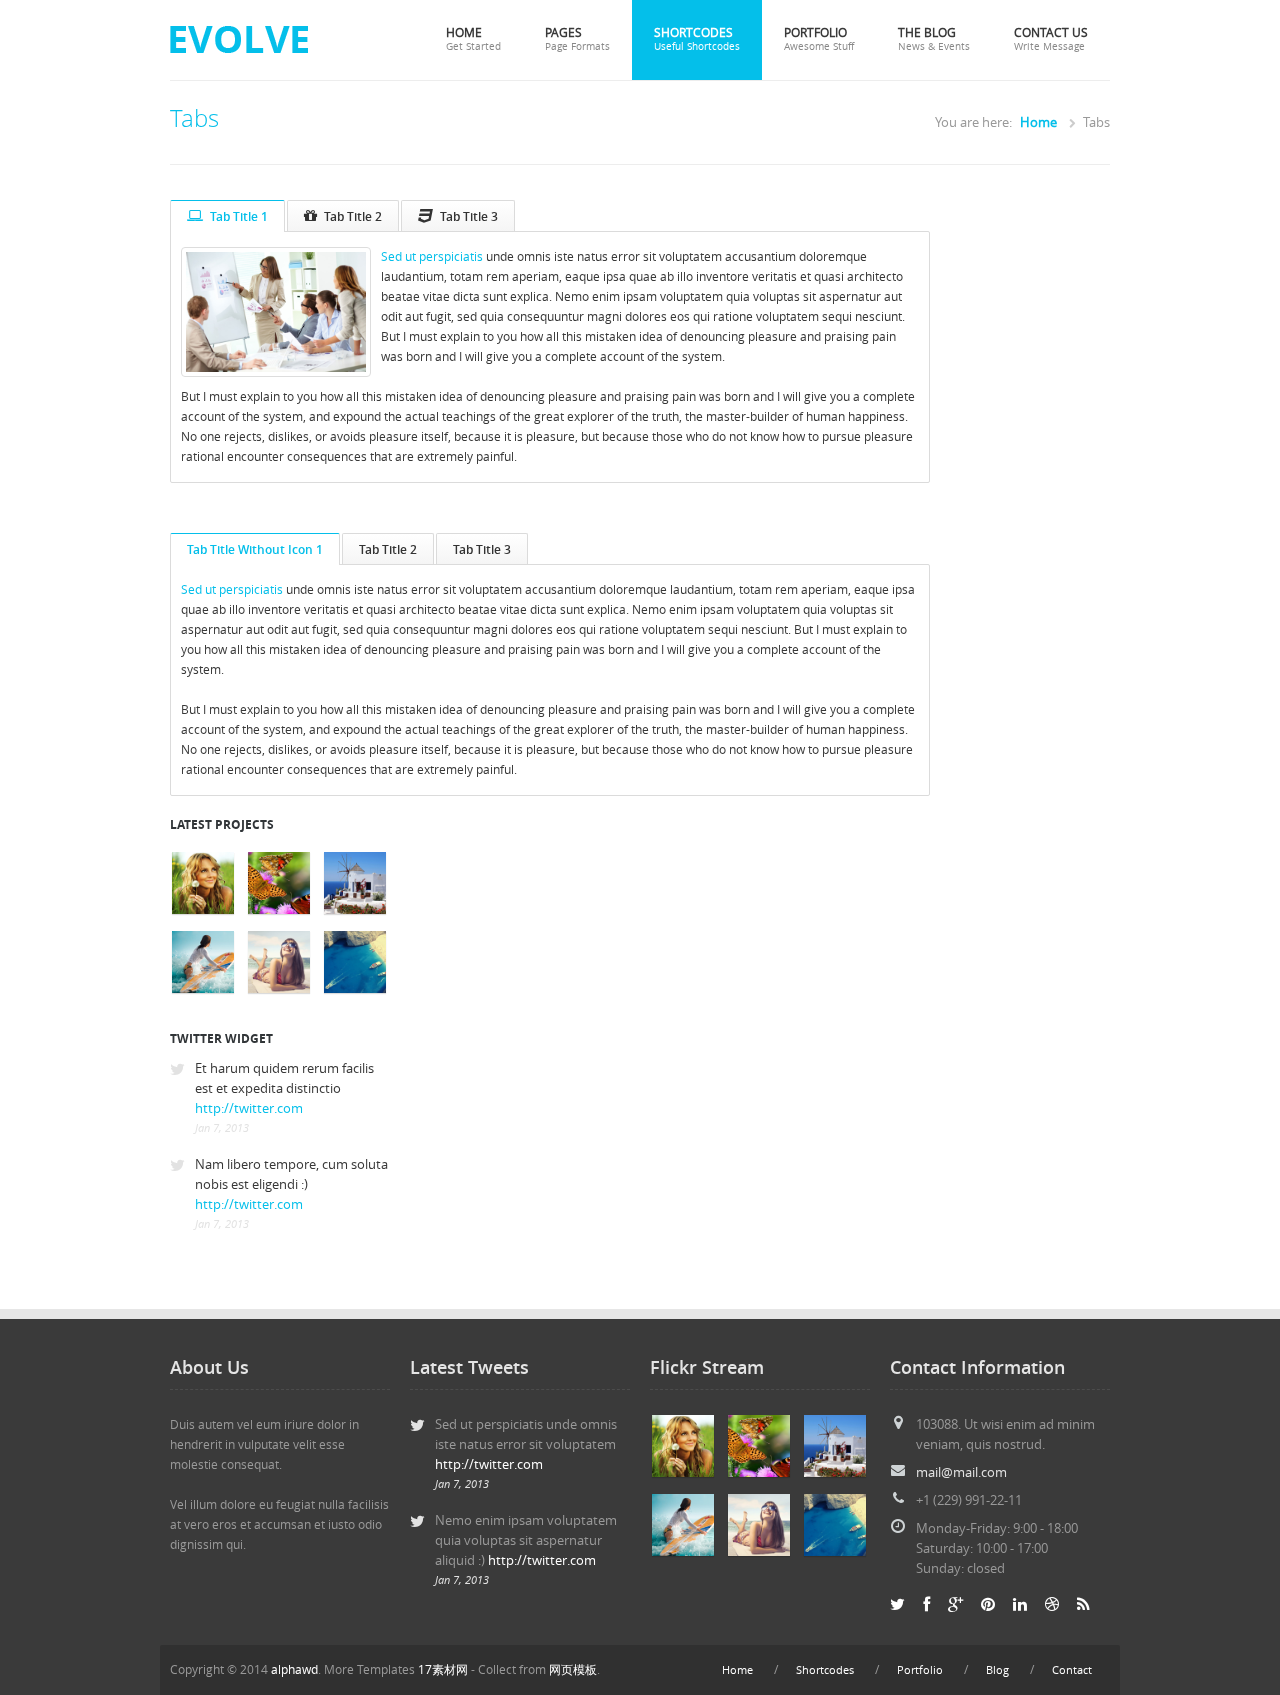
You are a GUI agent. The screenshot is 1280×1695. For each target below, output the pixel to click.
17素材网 (443, 1669)
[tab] (227, 216)
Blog (997, 1670)
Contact (1072, 1670)
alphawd (294, 1669)
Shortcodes (697, 39)
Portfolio (819, 39)
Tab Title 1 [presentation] (239, 216)
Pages (577, 39)
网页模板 (573, 1669)
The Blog (934, 39)
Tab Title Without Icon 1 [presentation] (255, 549)
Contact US (1051, 39)
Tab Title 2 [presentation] (353, 216)
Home (473, 39)
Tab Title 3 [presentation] (469, 216)
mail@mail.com (961, 1472)
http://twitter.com (249, 1108)
